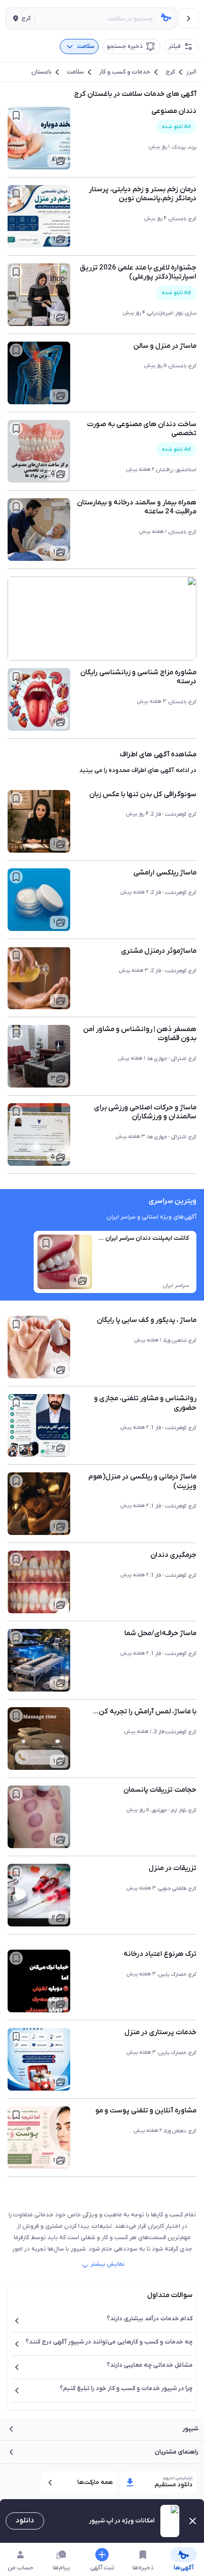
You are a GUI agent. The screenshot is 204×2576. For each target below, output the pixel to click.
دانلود (25, 2520)
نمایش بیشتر (108, 2264)
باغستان (42, 72)
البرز (191, 72)
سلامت (75, 72)
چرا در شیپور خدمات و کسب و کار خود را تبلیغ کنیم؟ (126, 2388)
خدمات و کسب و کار (125, 72)
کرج (170, 72)
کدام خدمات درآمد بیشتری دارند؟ (150, 2319)
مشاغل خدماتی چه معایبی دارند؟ (150, 2365)
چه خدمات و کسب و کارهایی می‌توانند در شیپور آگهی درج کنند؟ (109, 2342)
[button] (20, 19)
